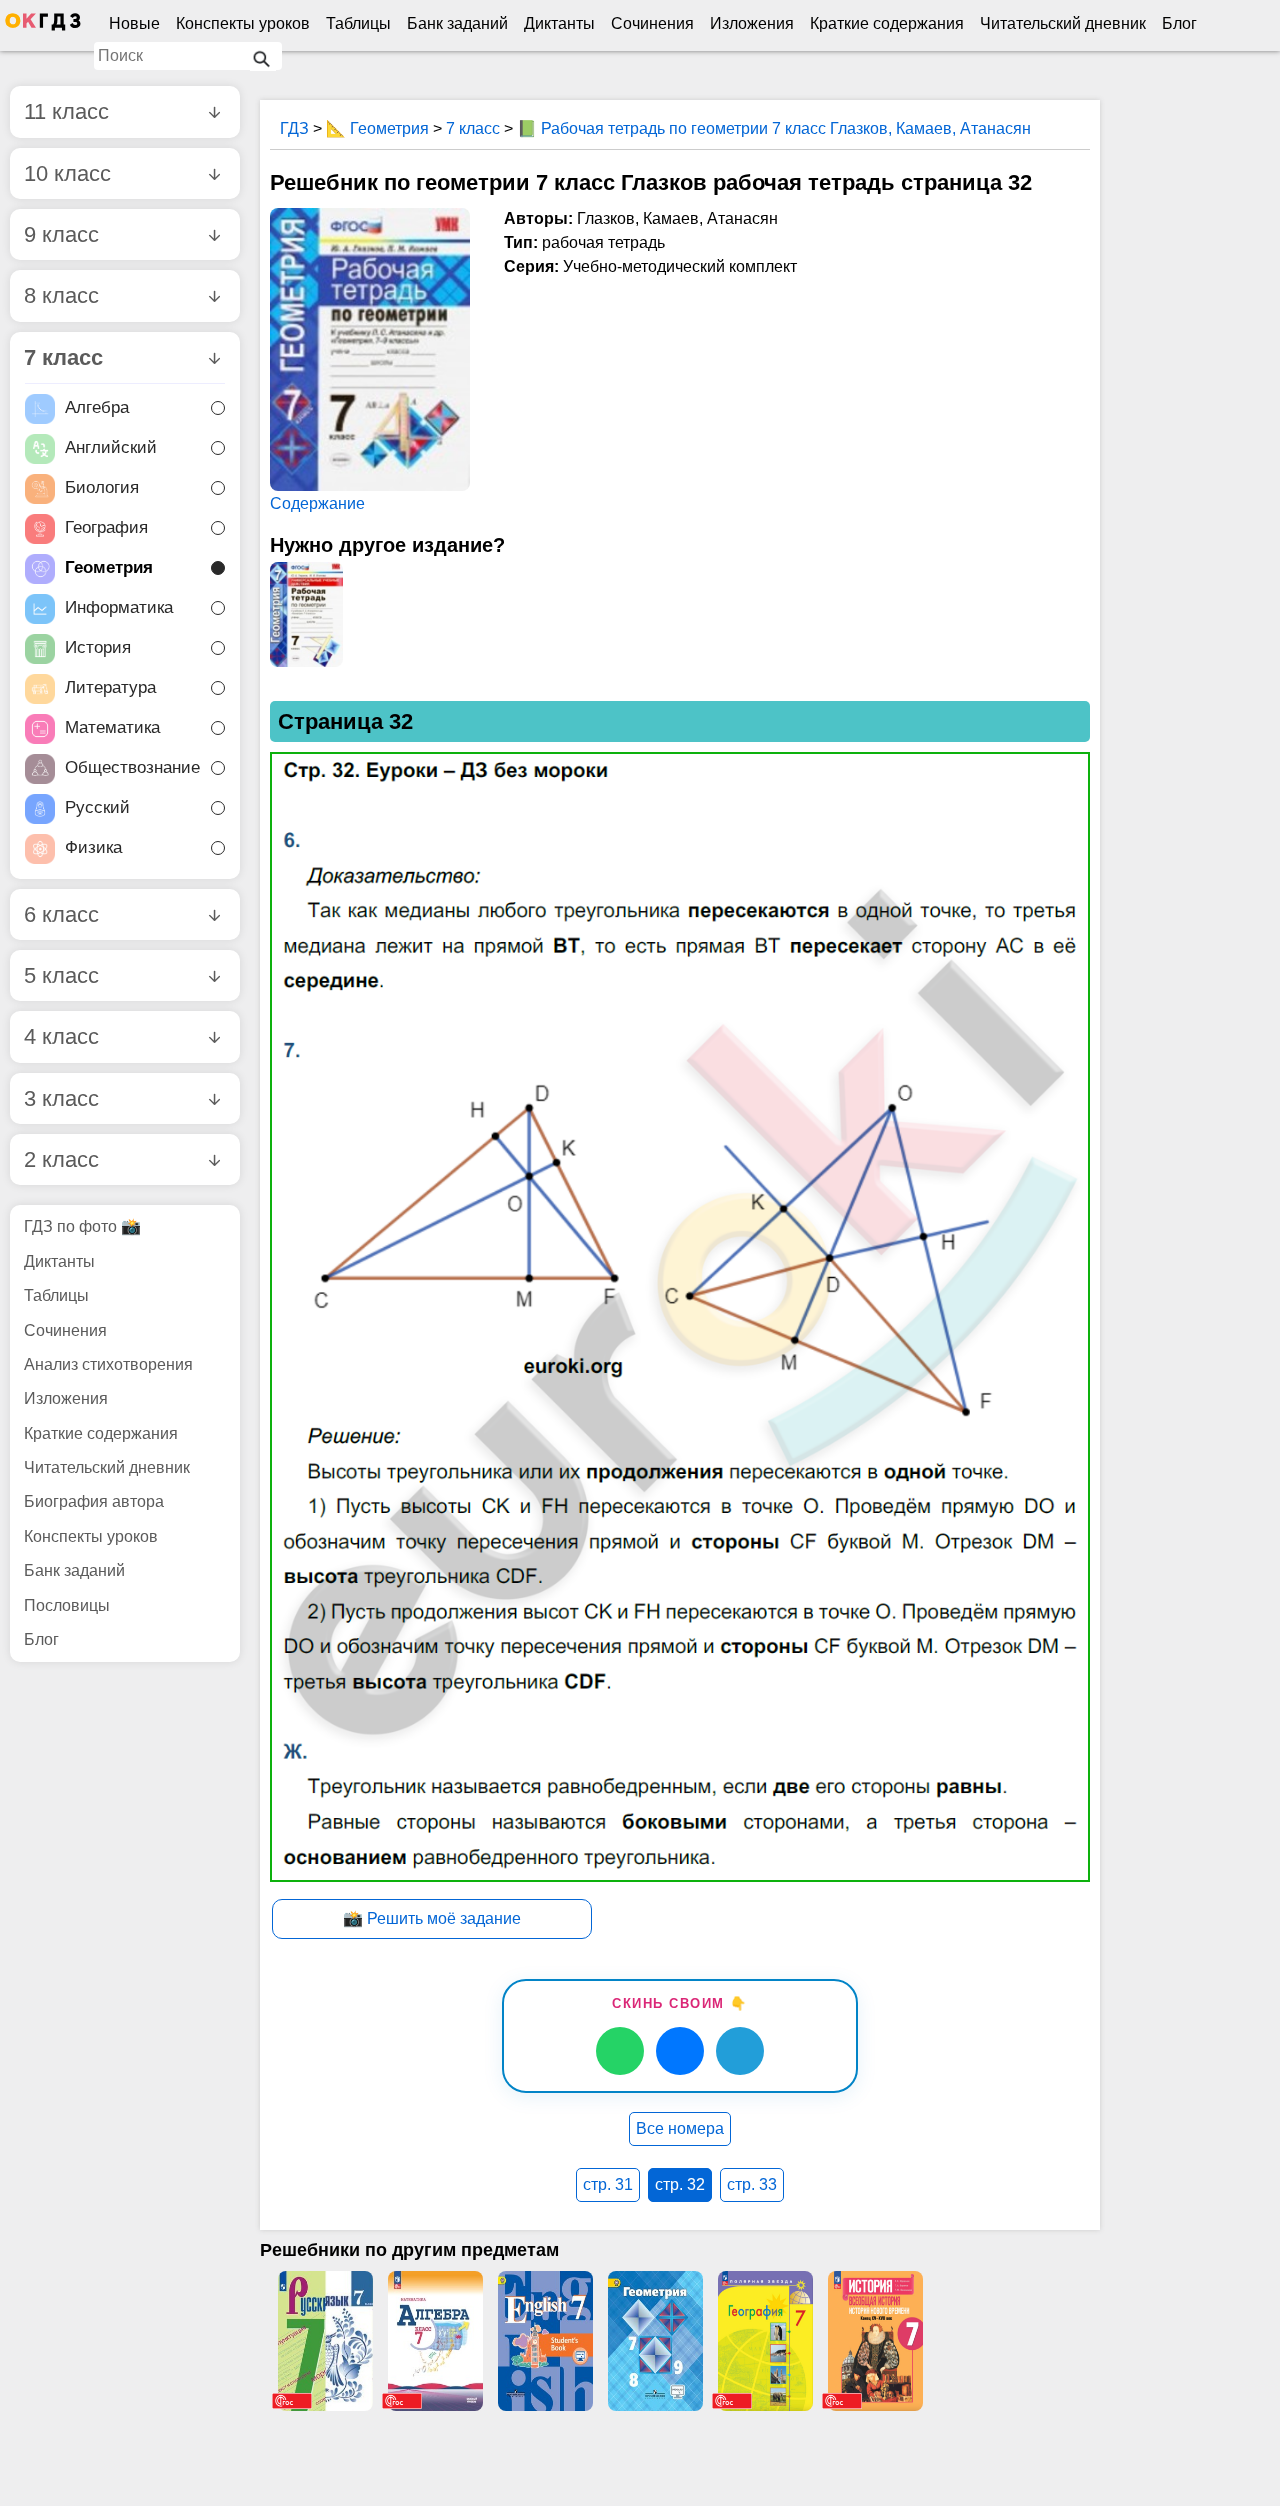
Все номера (680, 2128)
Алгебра (97, 407)
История (98, 647)
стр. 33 (752, 2184)
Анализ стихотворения (108, 1364)
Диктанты (559, 23)
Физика (93, 847)
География (106, 527)
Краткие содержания (887, 23)
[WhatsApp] (620, 2051)
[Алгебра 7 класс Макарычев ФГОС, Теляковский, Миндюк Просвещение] (435, 2341)
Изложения (752, 23)
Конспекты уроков (243, 23)
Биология (102, 487)
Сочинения (652, 23)
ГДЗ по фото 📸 (82, 1226)
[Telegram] (740, 2051)
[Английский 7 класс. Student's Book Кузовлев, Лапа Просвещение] (545, 2341)
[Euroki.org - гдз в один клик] (43, 26)
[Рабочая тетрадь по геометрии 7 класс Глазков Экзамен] (306, 614)
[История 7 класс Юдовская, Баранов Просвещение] (875, 2341)
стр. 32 (680, 2184)
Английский (111, 447)
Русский (97, 807)
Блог (1179, 23)
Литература (110, 687)
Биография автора (94, 1501)
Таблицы (358, 23)
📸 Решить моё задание (432, 1918)
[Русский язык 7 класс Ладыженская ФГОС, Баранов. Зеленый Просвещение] (325, 2341)
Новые (134, 23)
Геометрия (109, 567)
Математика (112, 727)
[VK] (680, 2051)
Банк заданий (457, 23)
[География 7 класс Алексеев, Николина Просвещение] (765, 2341)
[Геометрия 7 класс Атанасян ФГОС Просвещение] (655, 2341)
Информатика (119, 607)
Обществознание (132, 767)
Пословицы (67, 1605)
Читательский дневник (1063, 23)
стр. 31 (608, 2184)
